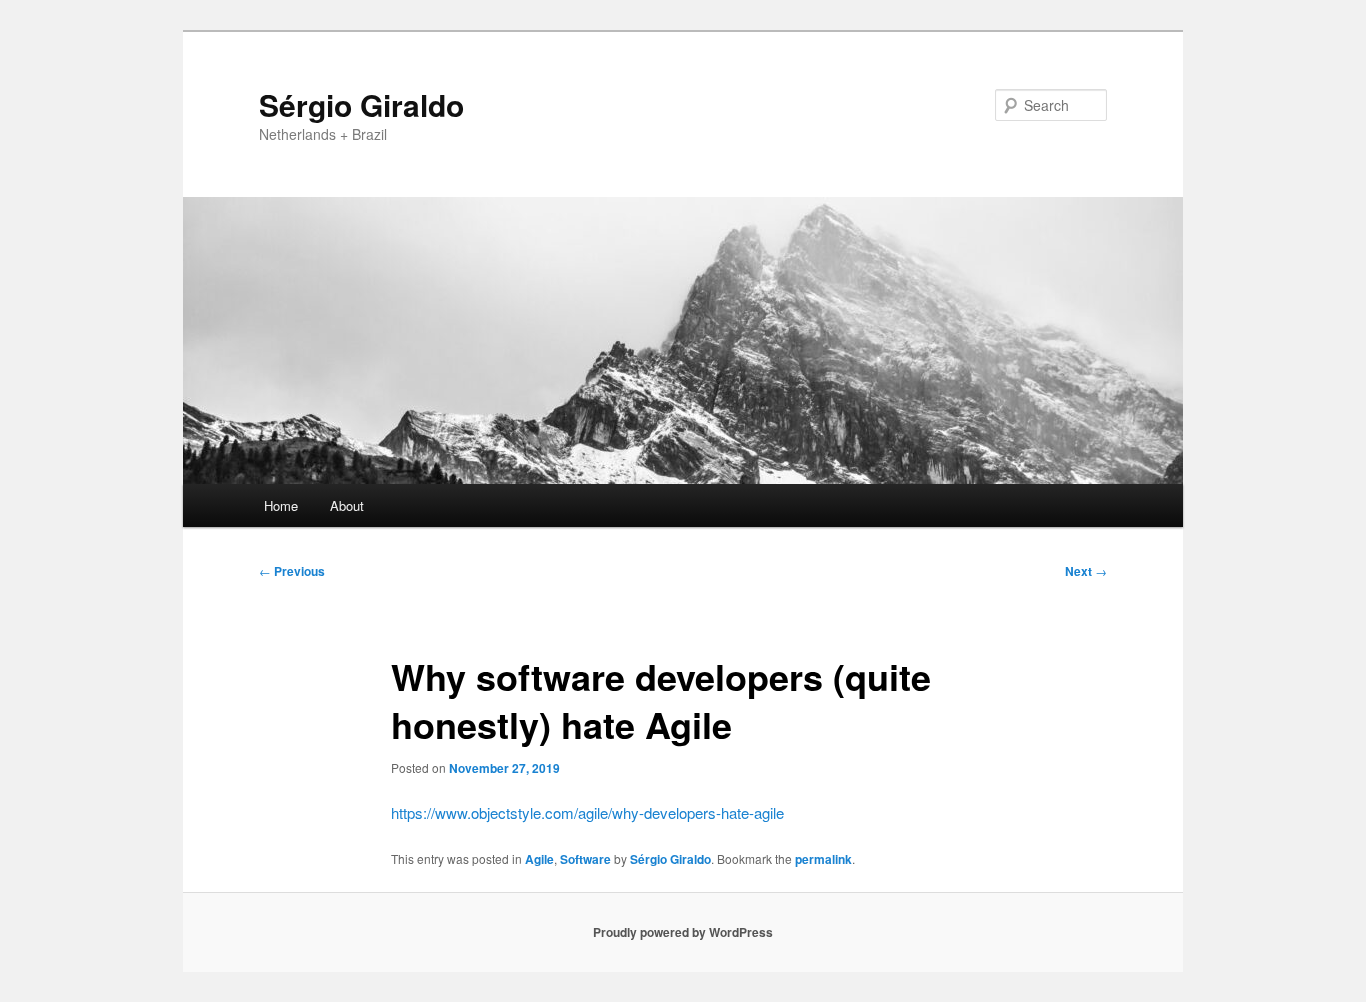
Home (281, 505)
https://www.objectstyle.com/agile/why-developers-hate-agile (587, 812)
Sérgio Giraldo (361, 104)
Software (585, 859)
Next (1086, 571)
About (347, 505)
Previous (292, 571)
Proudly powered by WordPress (683, 932)
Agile (539, 859)
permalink (823, 859)
